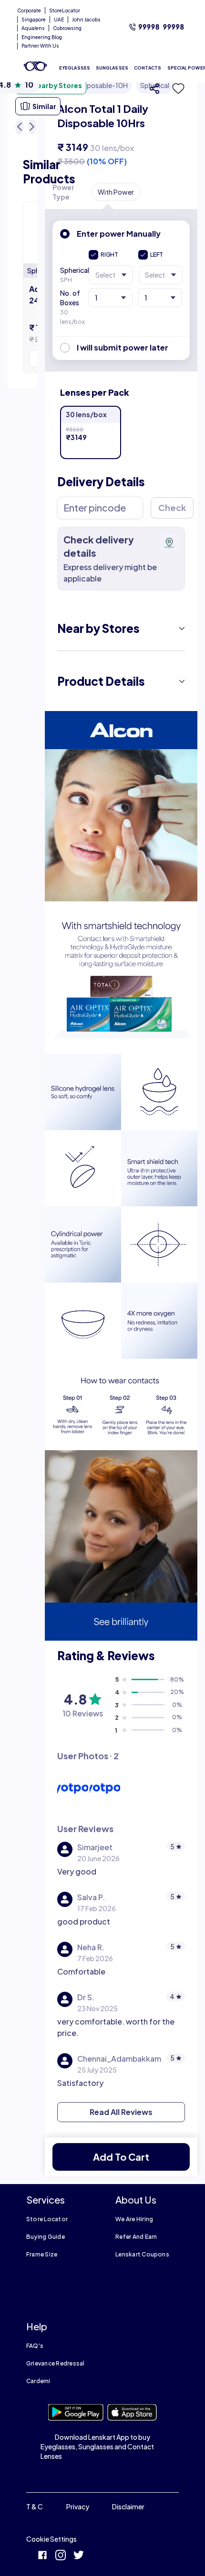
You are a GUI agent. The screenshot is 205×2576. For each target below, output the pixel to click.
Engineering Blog (42, 37)
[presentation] (121, 730)
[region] (121, 122)
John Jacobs (86, 20)
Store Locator (47, 2219)
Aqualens (33, 28)
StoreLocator (65, 10)
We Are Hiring (134, 2219)
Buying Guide (46, 2237)
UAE (59, 20)
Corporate (29, 10)
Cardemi (38, 2381)
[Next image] (32, 127)
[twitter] (79, 2556)
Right (109, 255)
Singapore (34, 20)
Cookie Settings (51, 2539)
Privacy (78, 2506)
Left (157, 255)
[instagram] (61, 2556)
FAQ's (35, 2346)
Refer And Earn (136, 2237)
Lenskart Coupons (142, 2254)
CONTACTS (148, 68)
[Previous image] (20, 127)
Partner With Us (40, 46)
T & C (35, 2506)
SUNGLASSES (112, 68)
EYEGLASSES (75, 68)
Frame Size (42, 2254)
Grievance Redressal (56, 2363)
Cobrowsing (67, 28)
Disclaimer (128, 2506)
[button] (175, 89)
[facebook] (42, 2556)
